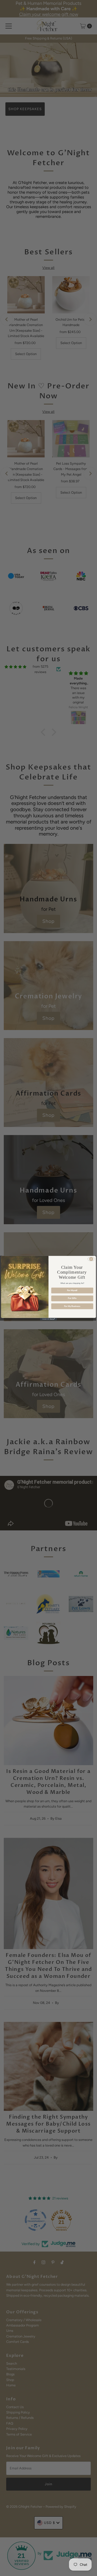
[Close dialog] (91, 1259)
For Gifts (72, 1298)
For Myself (72, 1290)
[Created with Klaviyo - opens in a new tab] (49, 1319)
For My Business (72, 1306)
